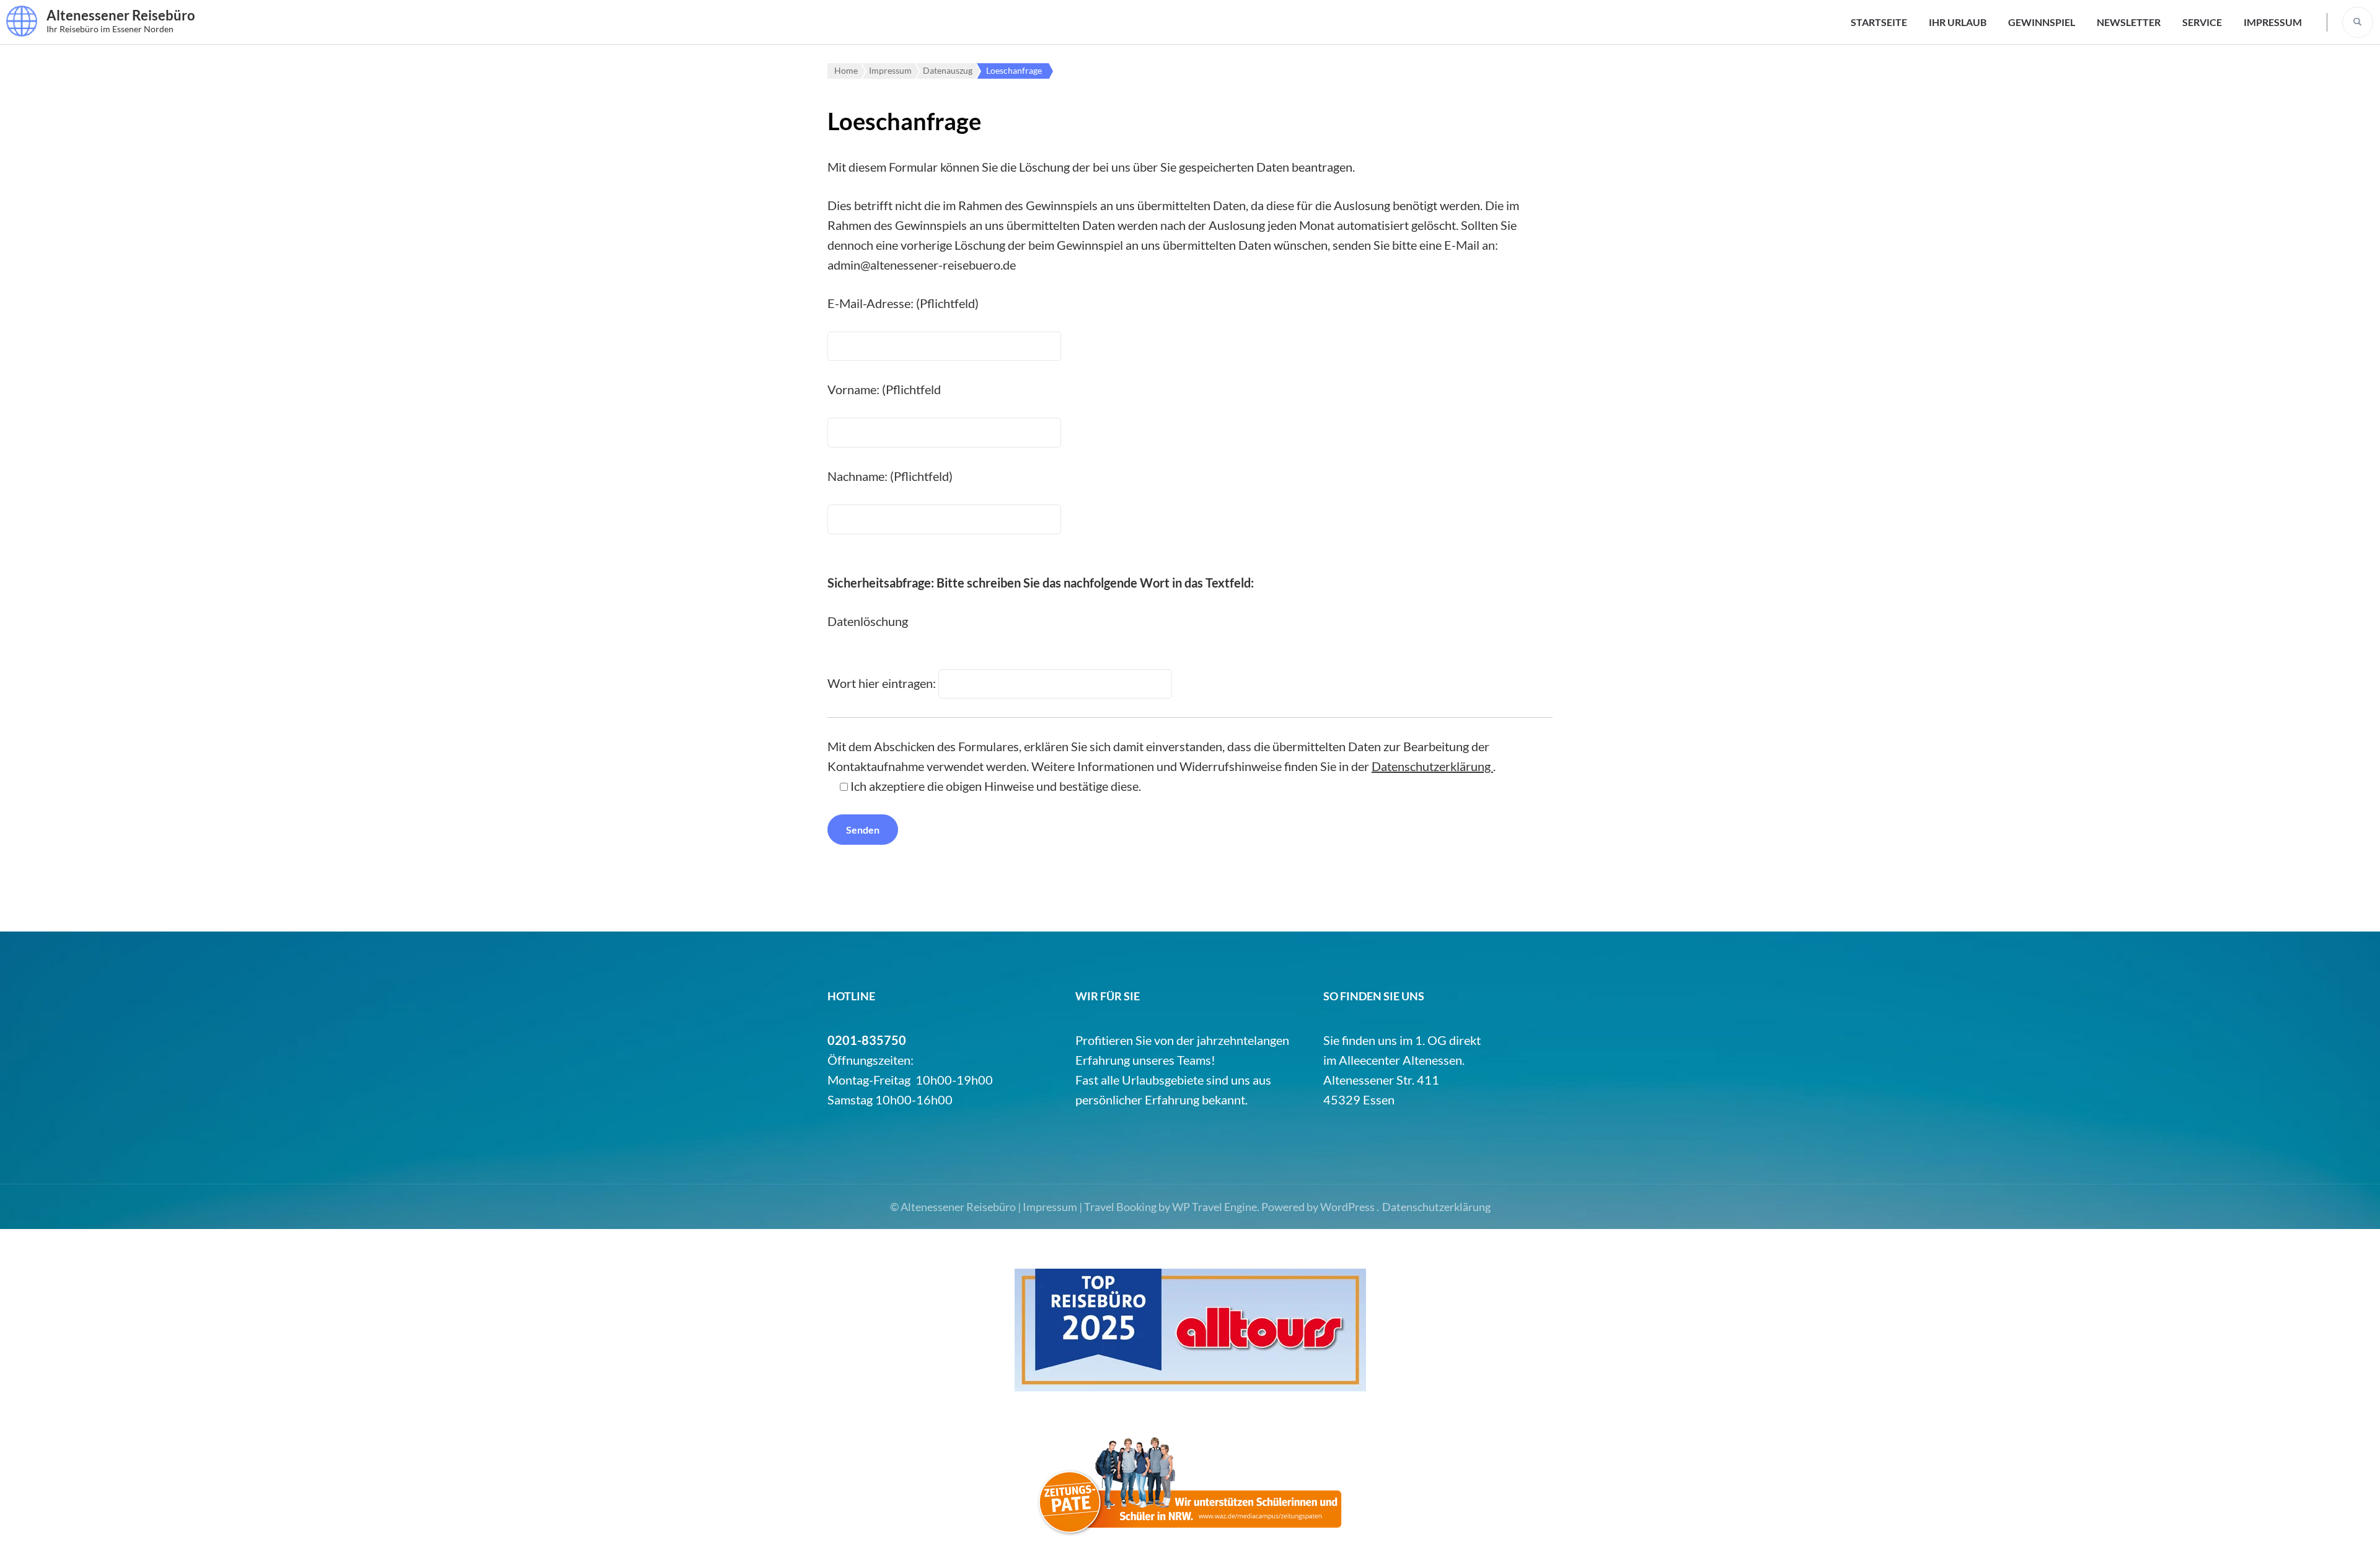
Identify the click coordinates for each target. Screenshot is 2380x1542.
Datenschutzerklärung (1432, 766)
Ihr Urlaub (1958, 22)
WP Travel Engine (1214, 1207)
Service (2202, 22)
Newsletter (2129, 22)
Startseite (1879, 22)
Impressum (2273, 22)
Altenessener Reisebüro (121, 15)
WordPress (1347, 1207)
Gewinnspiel (2042, 22)
